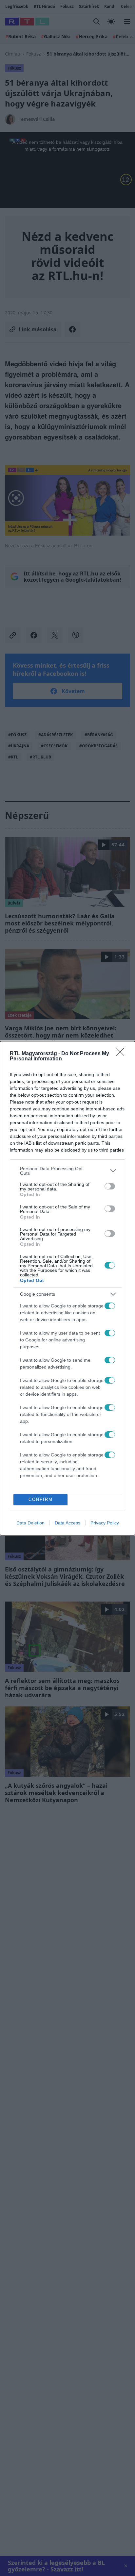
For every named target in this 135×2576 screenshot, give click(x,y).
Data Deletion (30, 1523)
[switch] (110, 1186)
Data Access (67, 1523)
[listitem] (67, 1171)
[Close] (122, 1054)
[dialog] (67, 1288)
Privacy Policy (105, 1523)
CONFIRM (41, 1499)
